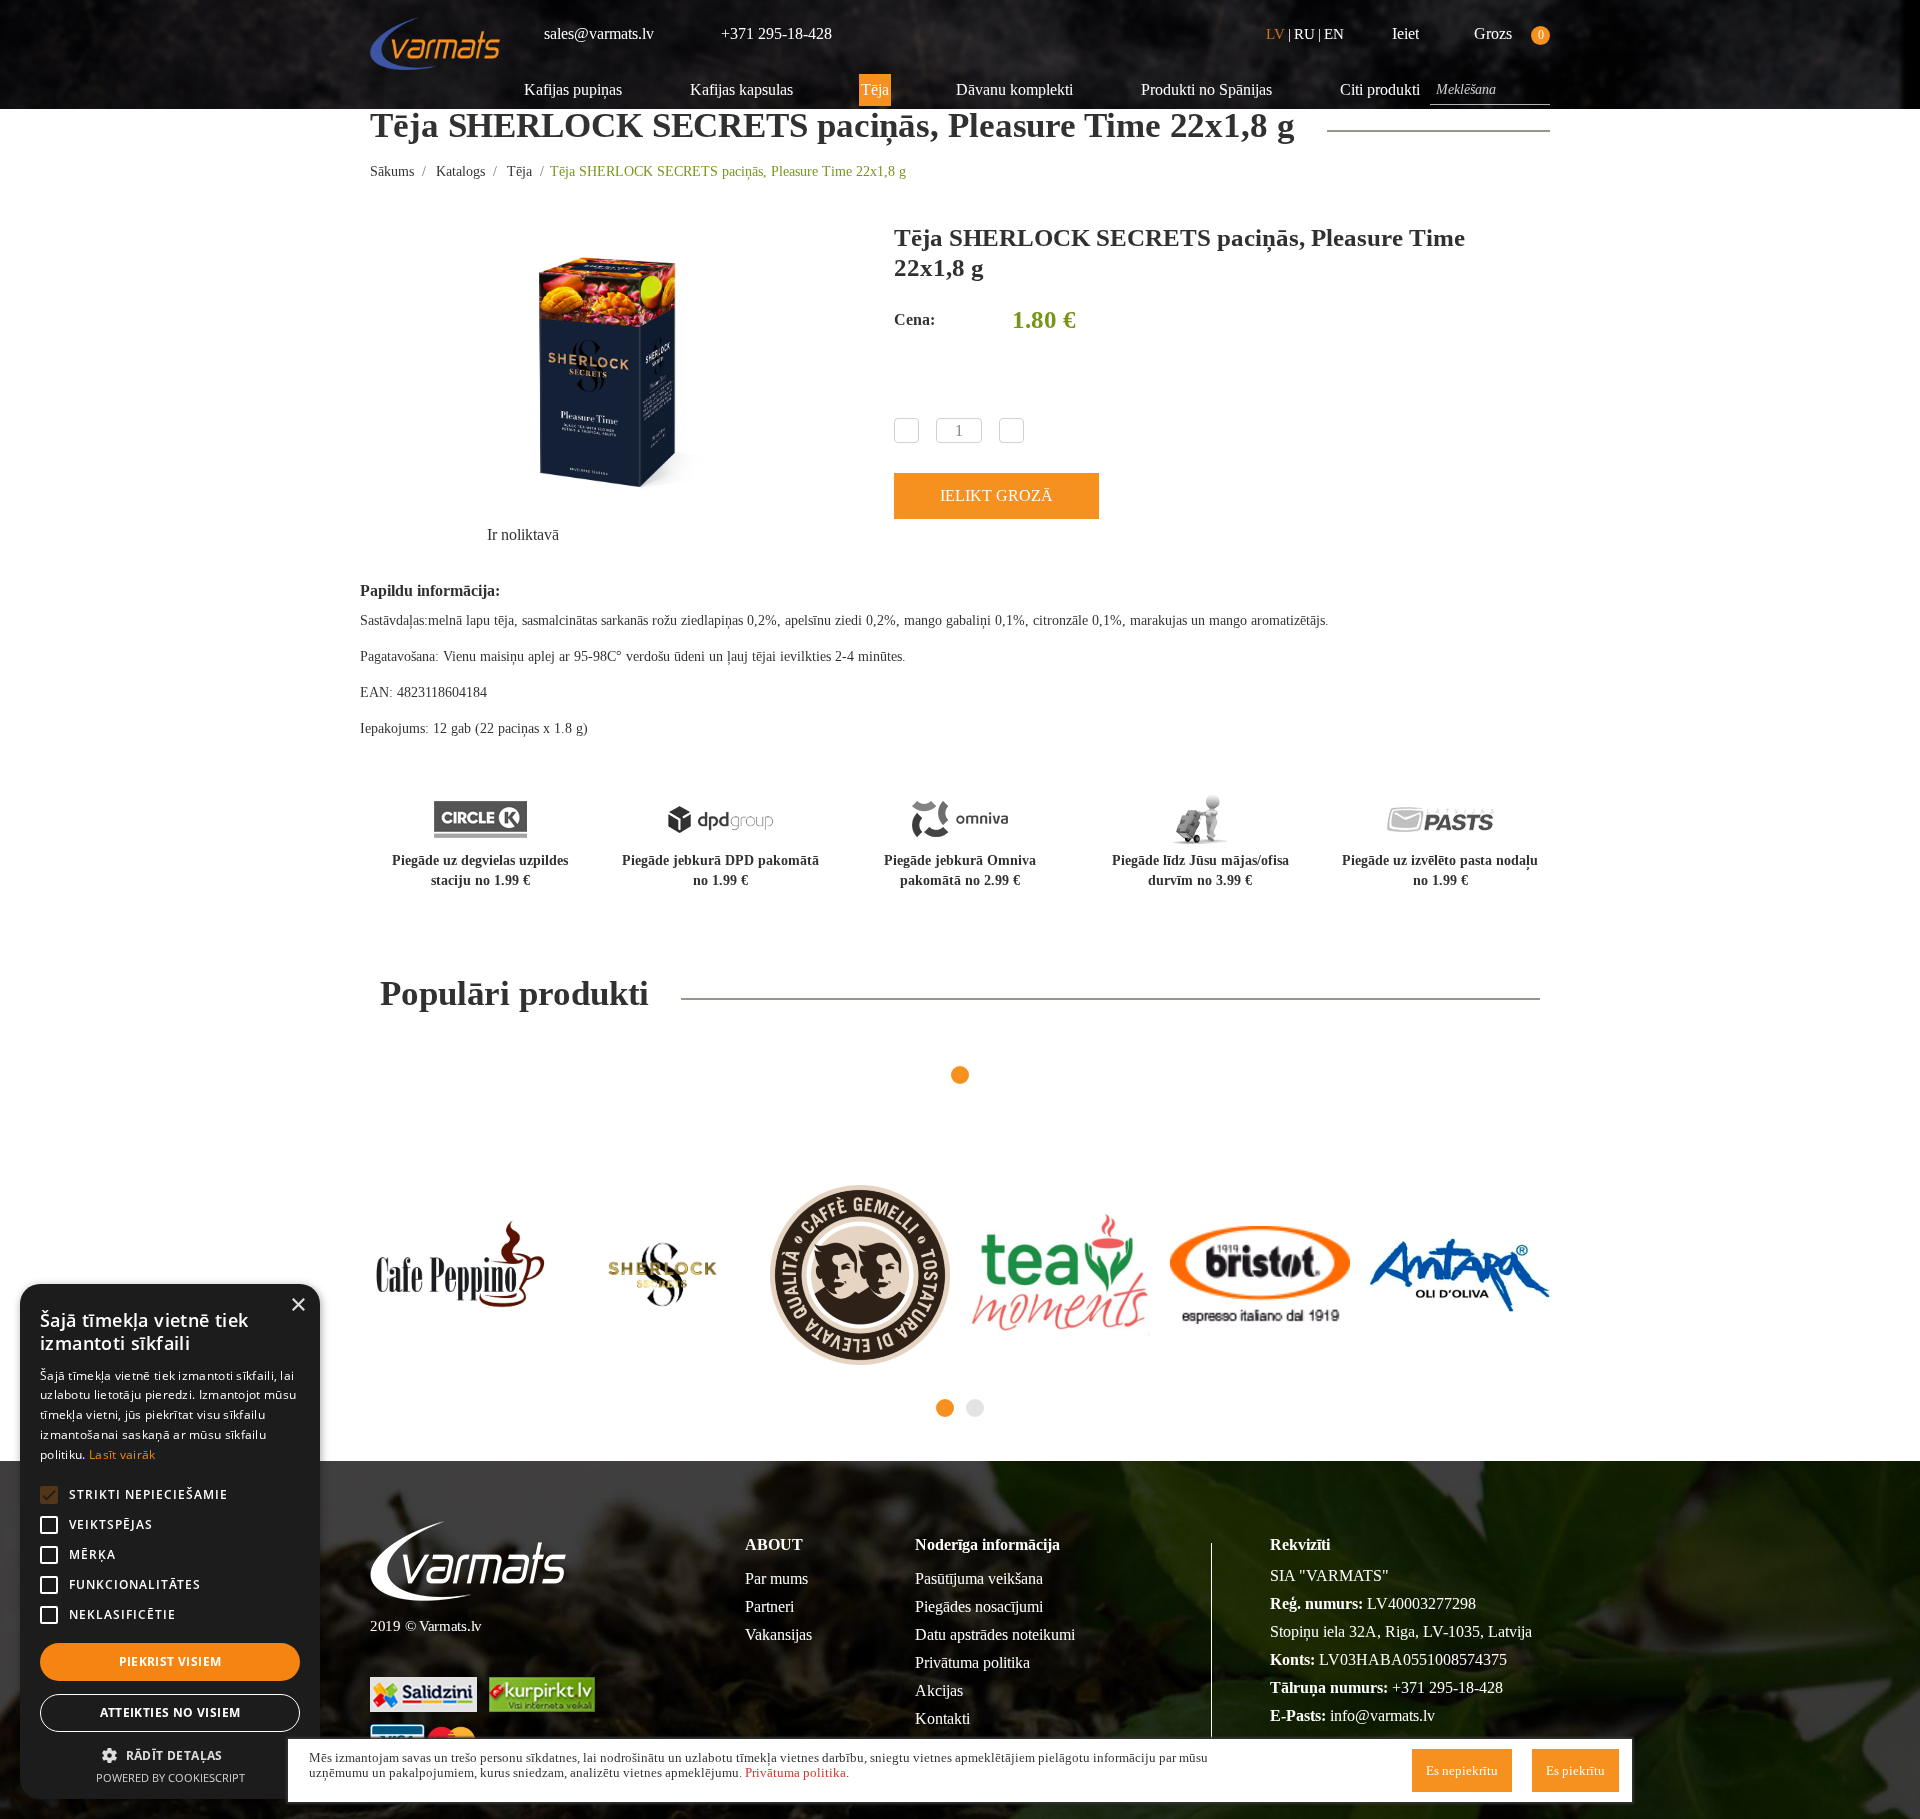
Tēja (875, 89)
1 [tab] (960, 1075)
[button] (170, 1755)
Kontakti (942, 1718)
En (1334, 34)
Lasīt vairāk (122, 1454)
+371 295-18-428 (1447, 1687)
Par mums (776, 1578)
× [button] (297, 1305)
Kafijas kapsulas (741, 89)
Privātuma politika (972, 1662)
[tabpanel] (460, 1275)
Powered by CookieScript (170, 1777)
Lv (1275, 34)
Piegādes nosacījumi (979, 1606)
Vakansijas (778, 1634)
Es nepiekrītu (1462, 1770)
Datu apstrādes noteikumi (995, 1634)
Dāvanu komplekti (1014, 89)
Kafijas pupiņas (573, 89)
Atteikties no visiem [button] (170, 1712)
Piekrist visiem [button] (170, 1661)
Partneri (769, 1606)
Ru (1304, 34)
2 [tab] (975, 1408)
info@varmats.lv (1382, 1715)
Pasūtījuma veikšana (979, 1578)
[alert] (170, 1541)
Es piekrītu (1575, 1770)
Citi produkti (1380, 89)
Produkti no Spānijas (1206, 89)
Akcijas (939, 1690)
